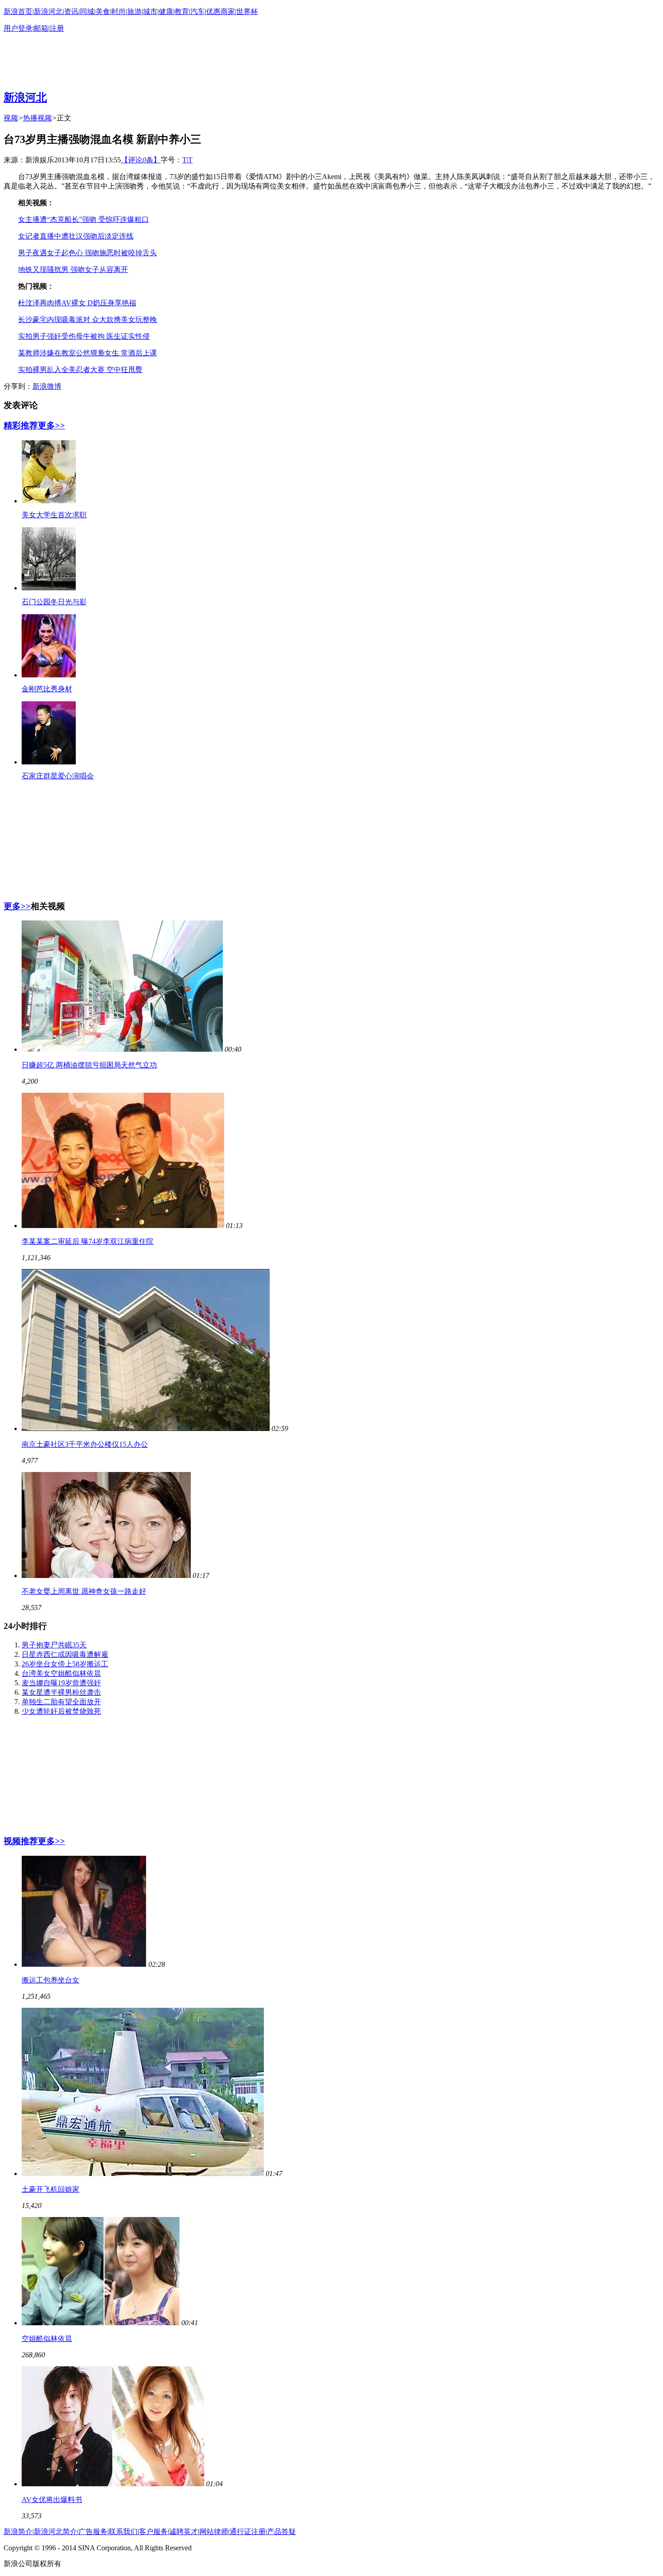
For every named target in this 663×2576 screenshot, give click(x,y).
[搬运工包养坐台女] (84, 1964)
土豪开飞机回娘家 (51, 2189)
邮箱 (41, 28)
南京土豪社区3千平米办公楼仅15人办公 (85, 1444)
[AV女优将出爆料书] (113, 2484)
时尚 (119, 11)
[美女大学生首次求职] (49, 501)
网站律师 (214, 2532)
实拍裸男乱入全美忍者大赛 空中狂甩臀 (80, 370)
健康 (166, 11)
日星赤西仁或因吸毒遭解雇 (65, 1654)
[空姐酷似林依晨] (101, 2323)
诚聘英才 (184, 2532)
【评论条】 (141, 160)
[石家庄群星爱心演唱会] (49, 762)
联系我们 (123, 2532)
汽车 (198, 11)
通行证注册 (248, 2532)
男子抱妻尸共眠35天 (54, 1645)
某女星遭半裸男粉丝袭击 (61, 1692)
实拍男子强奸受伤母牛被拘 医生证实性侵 (84, 336)
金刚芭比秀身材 (47, 689)
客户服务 (153, 2532)
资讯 (71, 11)
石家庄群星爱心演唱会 (58, 776)
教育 (182, 11)
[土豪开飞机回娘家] (143, 2173)
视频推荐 (21, 1841)
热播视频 (37, 118)
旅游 (134, 11)
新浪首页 (18, 11)
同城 (87, 11)
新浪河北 (48, 11)
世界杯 (247, 11)
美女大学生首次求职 (54, 515)
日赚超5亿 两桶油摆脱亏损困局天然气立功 (89, 1065)
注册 (57, 28)
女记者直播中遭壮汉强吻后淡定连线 (76, 236)
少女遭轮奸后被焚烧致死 (61, 1711)
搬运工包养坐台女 (51, 1980)
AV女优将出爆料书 (52, 2500)
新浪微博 (47, 386)
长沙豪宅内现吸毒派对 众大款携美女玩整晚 (87, 320)
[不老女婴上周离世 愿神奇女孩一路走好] (106, 1575)
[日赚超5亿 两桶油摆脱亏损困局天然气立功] (122, 1049)
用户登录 (18, 28)
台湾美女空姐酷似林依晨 (61, 1673)
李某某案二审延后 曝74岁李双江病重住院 (87, 1241)
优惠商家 (221, 11)
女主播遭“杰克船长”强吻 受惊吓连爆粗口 (83, 219)
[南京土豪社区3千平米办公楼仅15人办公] (146, 1428)
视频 (11, 118)
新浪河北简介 (55, 2532)
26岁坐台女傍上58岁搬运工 (65, 1664)
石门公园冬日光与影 (54, 602)
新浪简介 (18, 2532)
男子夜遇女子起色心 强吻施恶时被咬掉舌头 (87, 253)
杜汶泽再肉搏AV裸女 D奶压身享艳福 (77, 303)
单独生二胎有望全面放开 (61, 1702)
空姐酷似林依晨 (47, 2339)
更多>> (51, 425)
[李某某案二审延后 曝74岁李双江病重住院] (123, 1226)
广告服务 (93, 2532)
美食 (103, 11)
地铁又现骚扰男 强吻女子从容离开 (73, 269)
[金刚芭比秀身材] (49, 675)
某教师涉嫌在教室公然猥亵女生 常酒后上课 (87, 353)
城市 (150, 11)
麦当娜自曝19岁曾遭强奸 (61, 1683)
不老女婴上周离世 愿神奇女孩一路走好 (84, 1591)
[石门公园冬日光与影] (49, 588)
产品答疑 (281, 2532)
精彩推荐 (21, 425)
